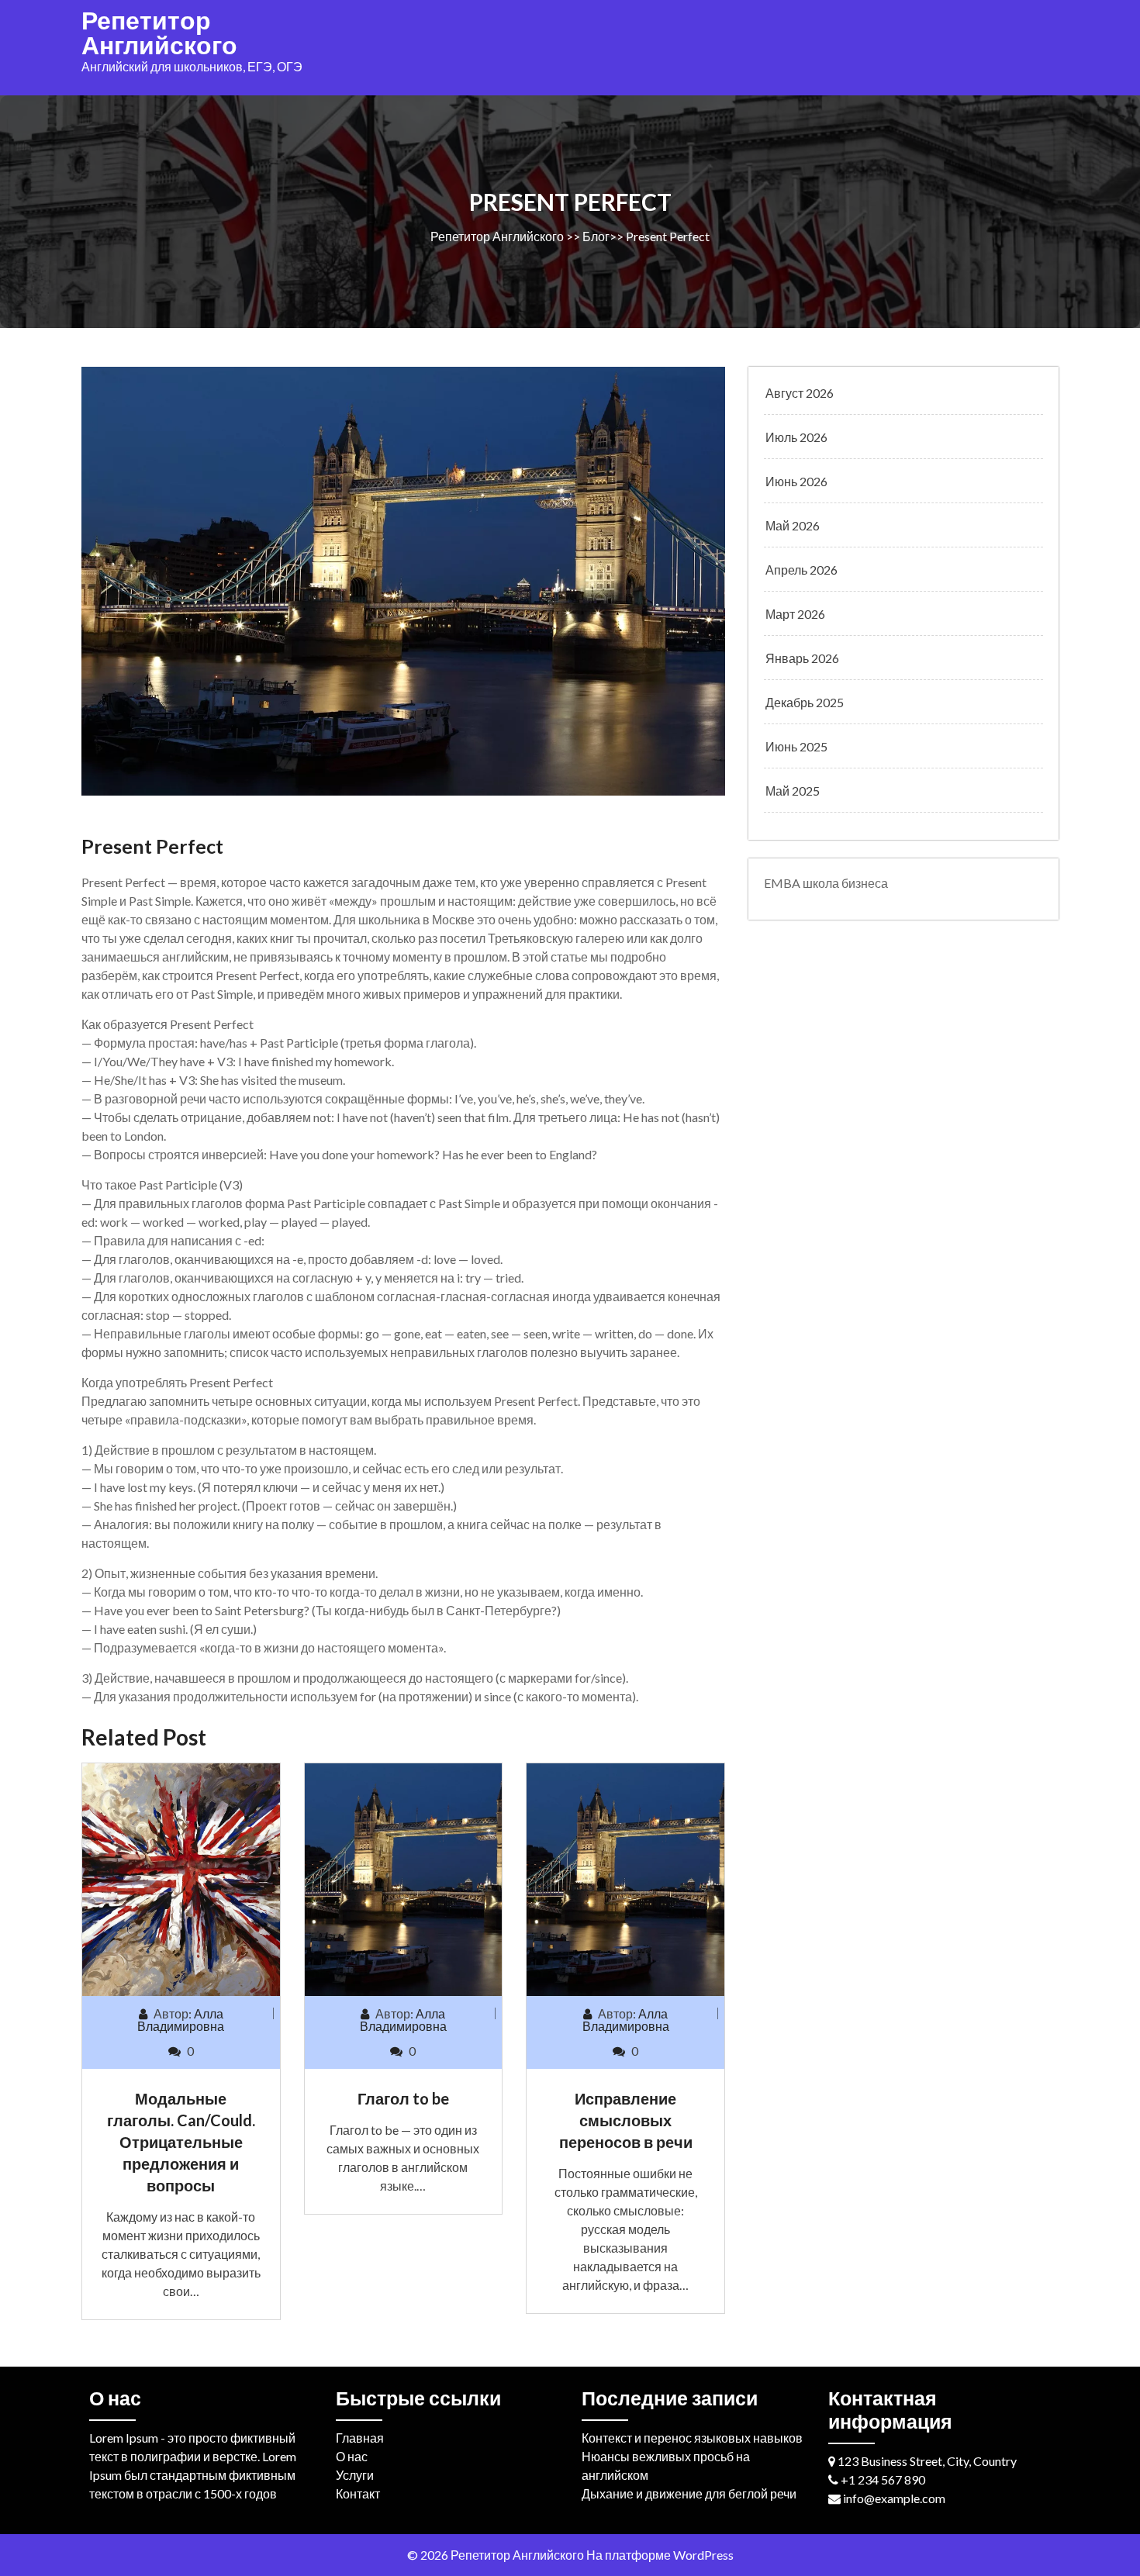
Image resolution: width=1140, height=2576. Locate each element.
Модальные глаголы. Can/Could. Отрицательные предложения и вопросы (181, 2142)
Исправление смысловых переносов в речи (626, 2120)
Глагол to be (403, 2098)
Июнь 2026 (796, 481)
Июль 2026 (796, 437)
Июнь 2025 (796, 746)
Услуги (355, 2475)
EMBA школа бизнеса (826, 883)
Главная (360, 2438)
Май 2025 (793, 791)
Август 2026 (800, 393)
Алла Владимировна (181, 2020)
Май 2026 (793, 525)
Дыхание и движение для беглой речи (689, 2493)
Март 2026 (795, 614)
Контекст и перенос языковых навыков (692, 2438)
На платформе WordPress (660, 2555)
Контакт (358, 2493)
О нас (352, 2456)
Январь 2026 (802, 658)
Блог (596, 236)
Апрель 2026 (801, 570)
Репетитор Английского (159, 32)
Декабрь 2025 (805, 702)
